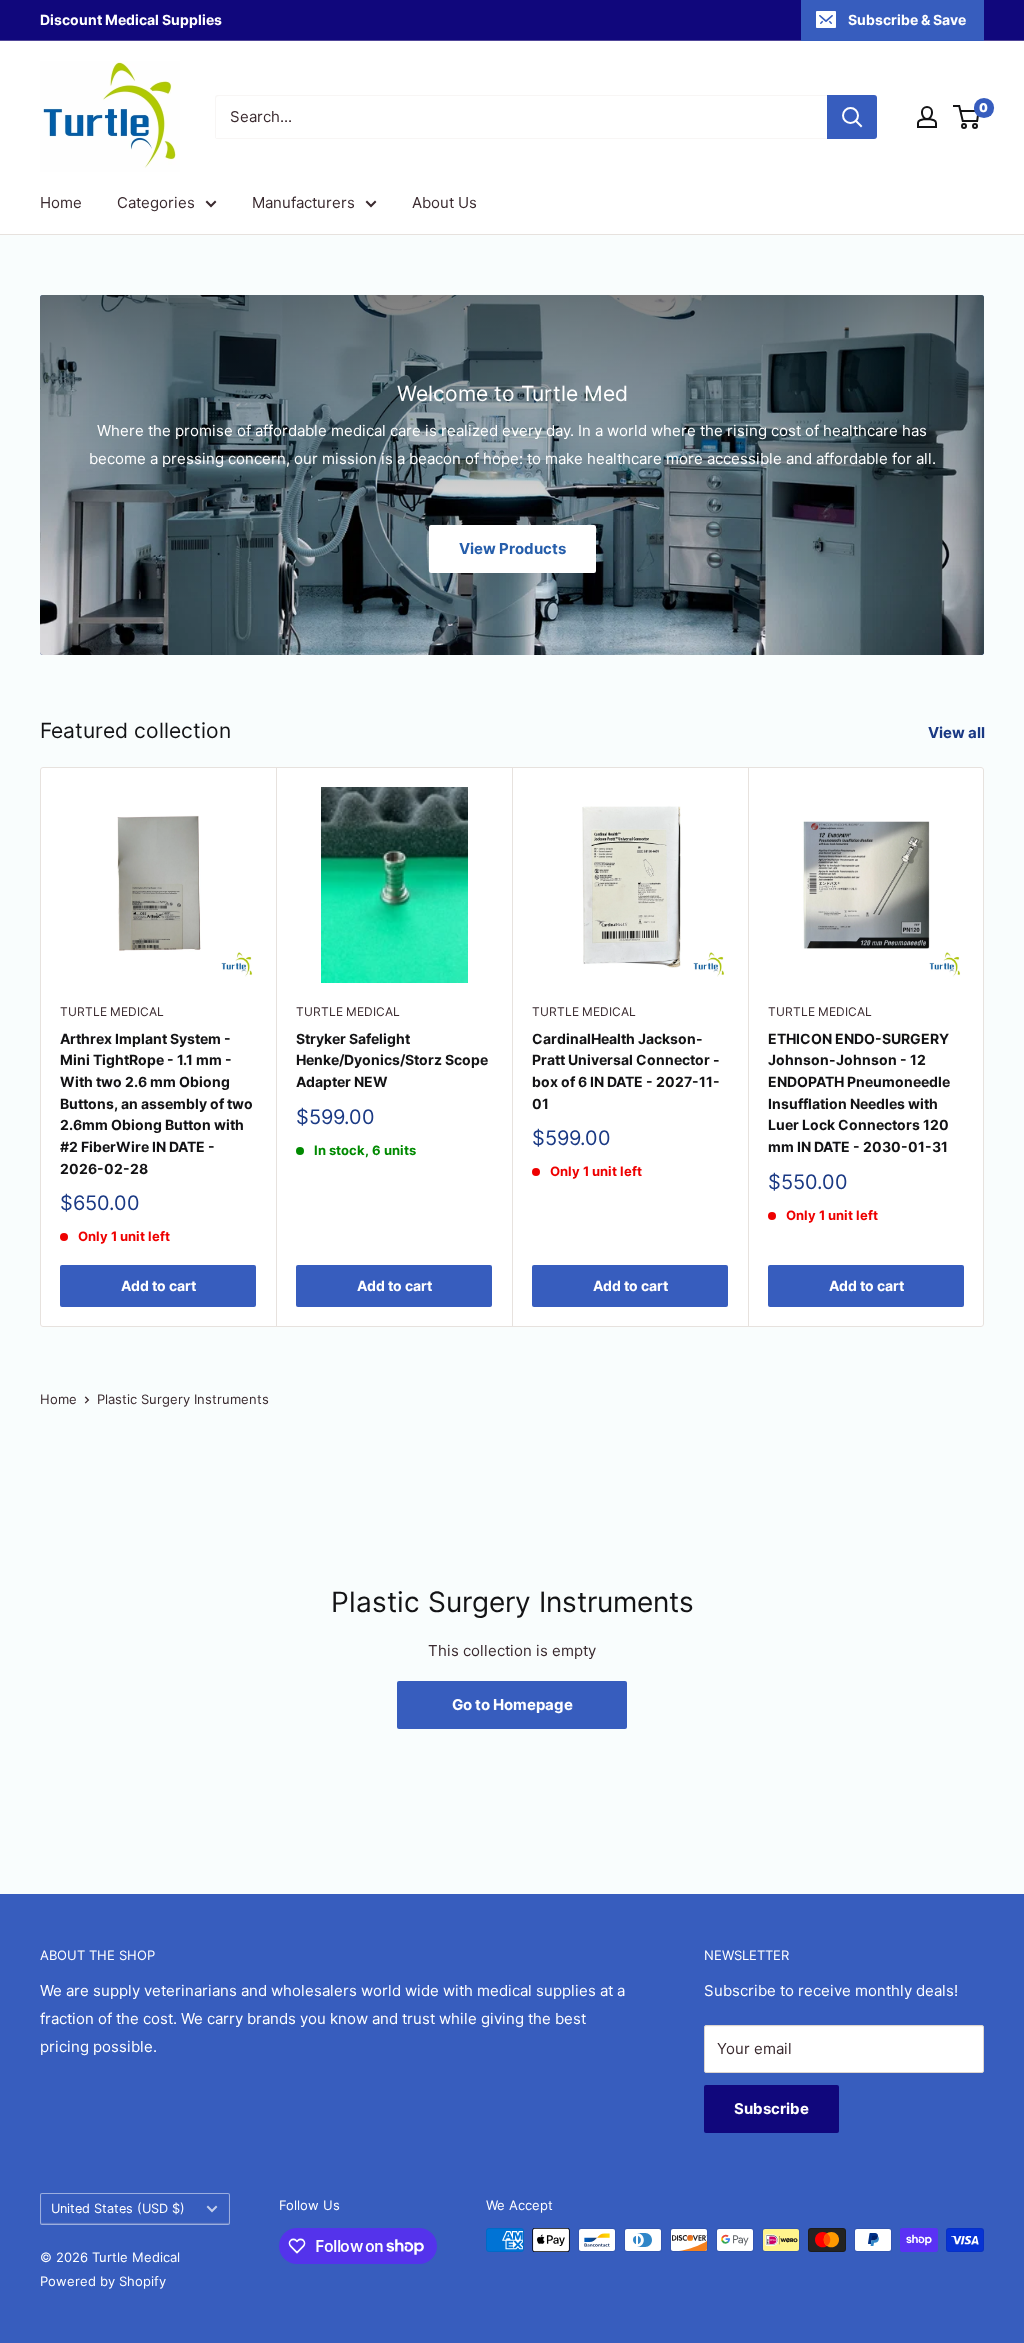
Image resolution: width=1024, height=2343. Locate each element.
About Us (444, 202)
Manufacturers (303, 202)
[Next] (984, 1047)
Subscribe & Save (907, 19)
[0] (967, 117)
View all (958, 732)
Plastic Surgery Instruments (183, 1399)
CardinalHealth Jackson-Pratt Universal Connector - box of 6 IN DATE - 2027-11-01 (626, 1071)
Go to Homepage (512, 1704)
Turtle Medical (112, 1011)
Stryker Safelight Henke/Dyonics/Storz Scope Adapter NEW (392, 1060)
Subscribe (771, 2108)
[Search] (852, 117)
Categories (156, 202)
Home (61, 202)
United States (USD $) (118, 2208)
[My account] (927, 117)
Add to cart (158, 1285)
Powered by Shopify (103, 2281)
